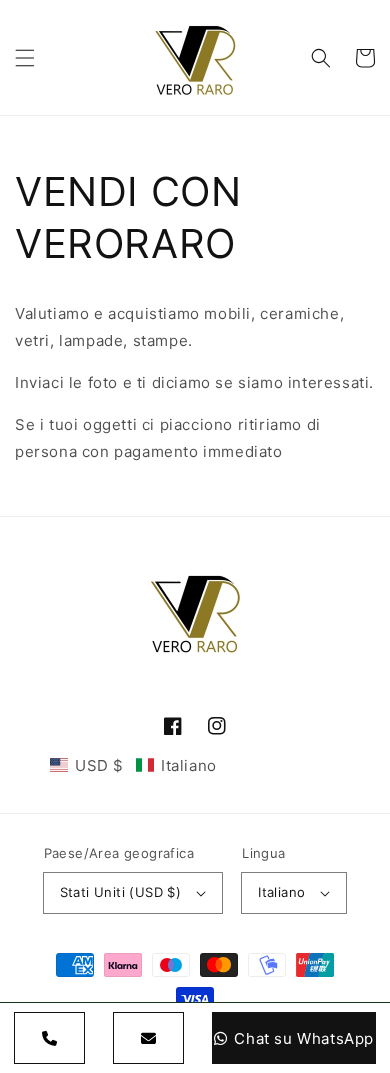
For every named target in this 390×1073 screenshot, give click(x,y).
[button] (25, 58)
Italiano (281, 892)
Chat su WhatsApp (304, 1038)
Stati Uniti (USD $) (121, 892)
